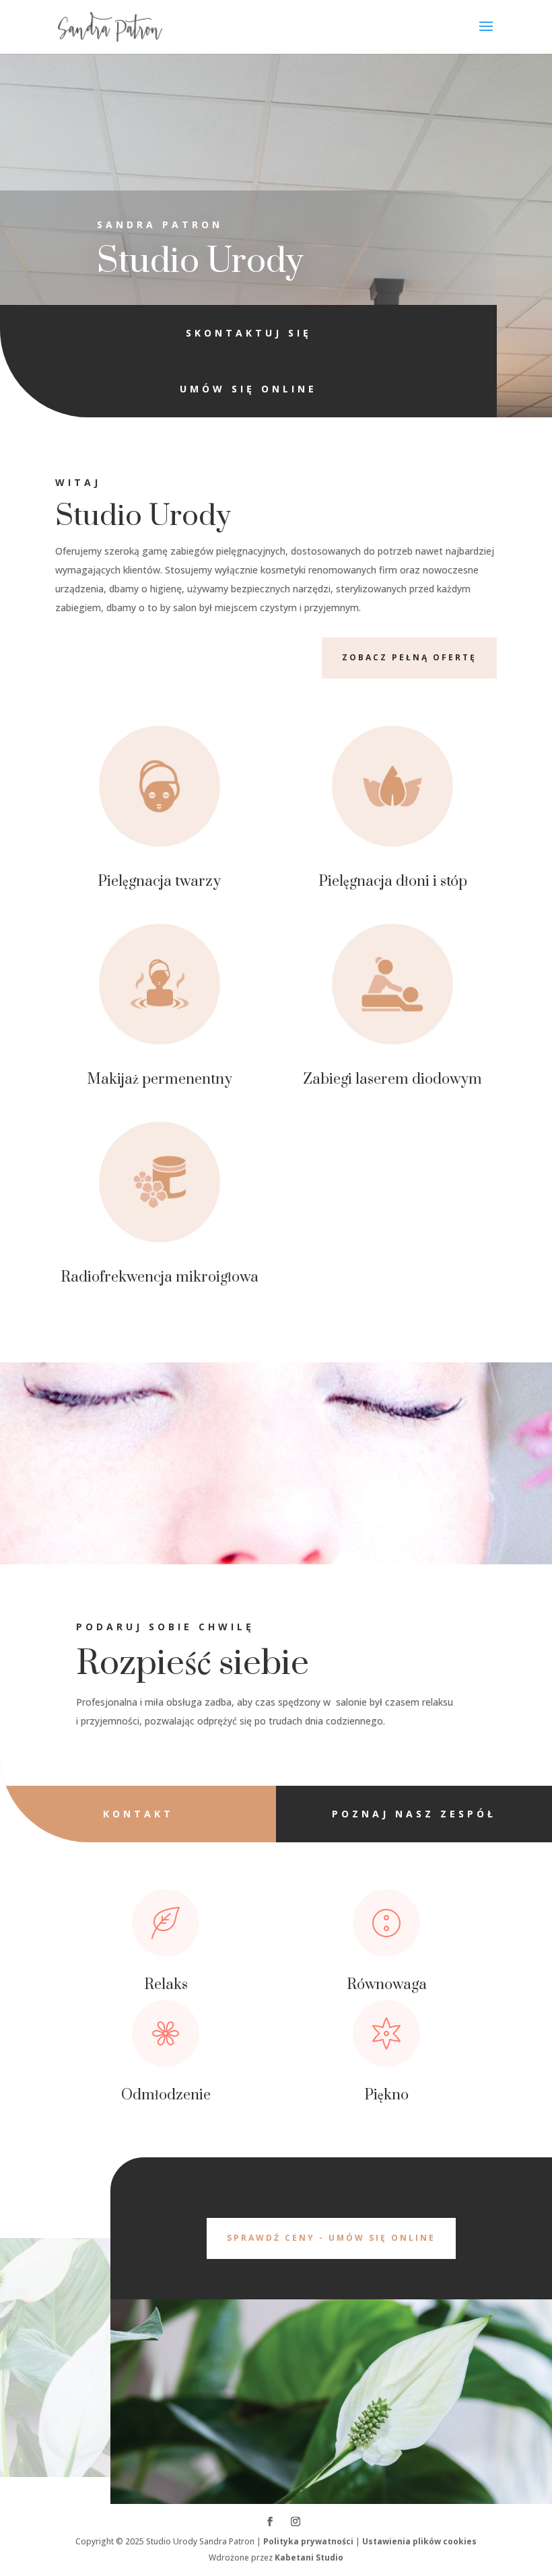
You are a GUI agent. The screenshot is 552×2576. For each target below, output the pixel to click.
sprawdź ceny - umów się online (331, 2238)
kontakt (138, 1814)
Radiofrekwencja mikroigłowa (160, 1277)
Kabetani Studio (309, 2557)
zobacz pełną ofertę (409, 657)
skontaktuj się (249, 333)
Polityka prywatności (308, 2541)
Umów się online (248, 389)
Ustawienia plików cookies (419, 2541)
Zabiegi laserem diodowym (392, 1079)
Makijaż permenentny (160, 1079)
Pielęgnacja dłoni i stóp (393, 881)
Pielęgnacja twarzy (159, 881)
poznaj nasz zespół (414, 1814)
